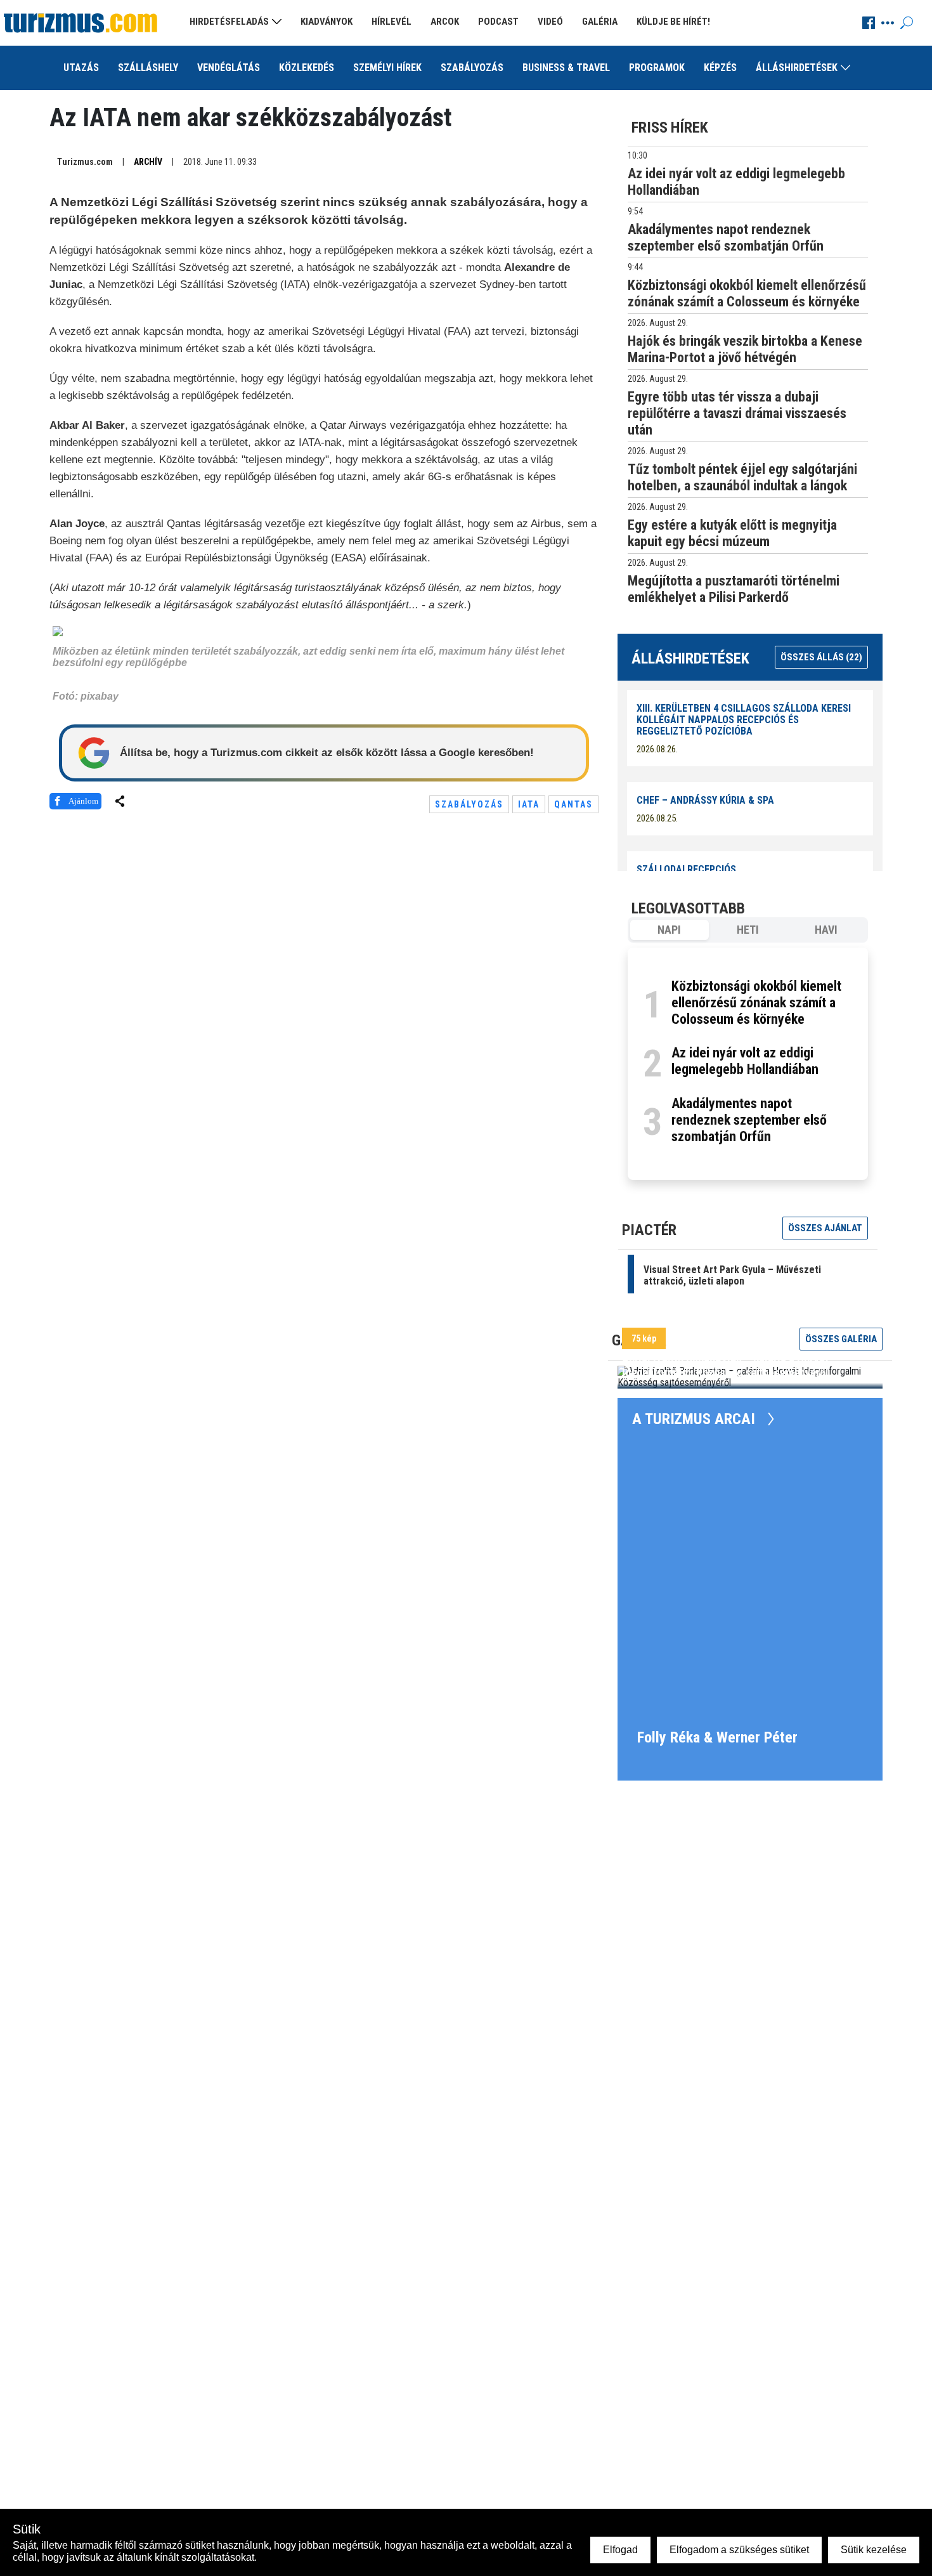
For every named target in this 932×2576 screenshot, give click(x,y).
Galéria (600, 22)
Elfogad (620, 2550)
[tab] (670, 930)
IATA (529, 804)
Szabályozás (472, 68)
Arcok (445, 22)
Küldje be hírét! (673, 22)
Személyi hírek (387, 68)
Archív (148, 162)
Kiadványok (327, 22)
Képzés (720, 68)
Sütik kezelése (874, 2550)
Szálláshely (148, 68)
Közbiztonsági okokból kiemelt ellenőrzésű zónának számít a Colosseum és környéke (756, 1003)
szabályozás (469, 804)
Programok (657, 68)
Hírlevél (392, 22)
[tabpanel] (748, 1064)
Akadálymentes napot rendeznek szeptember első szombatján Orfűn (749, 1120)
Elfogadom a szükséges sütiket (739, 2550)
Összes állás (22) (821, 657)
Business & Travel (566, 68)
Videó (550, 22)
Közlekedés (307, 68)
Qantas (573, 804)
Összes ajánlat (825, 1228)
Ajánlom (83, 801)
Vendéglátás (229, 68)
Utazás (81, 68)
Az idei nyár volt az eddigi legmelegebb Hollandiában (745, 1061)
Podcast (498, 22)
